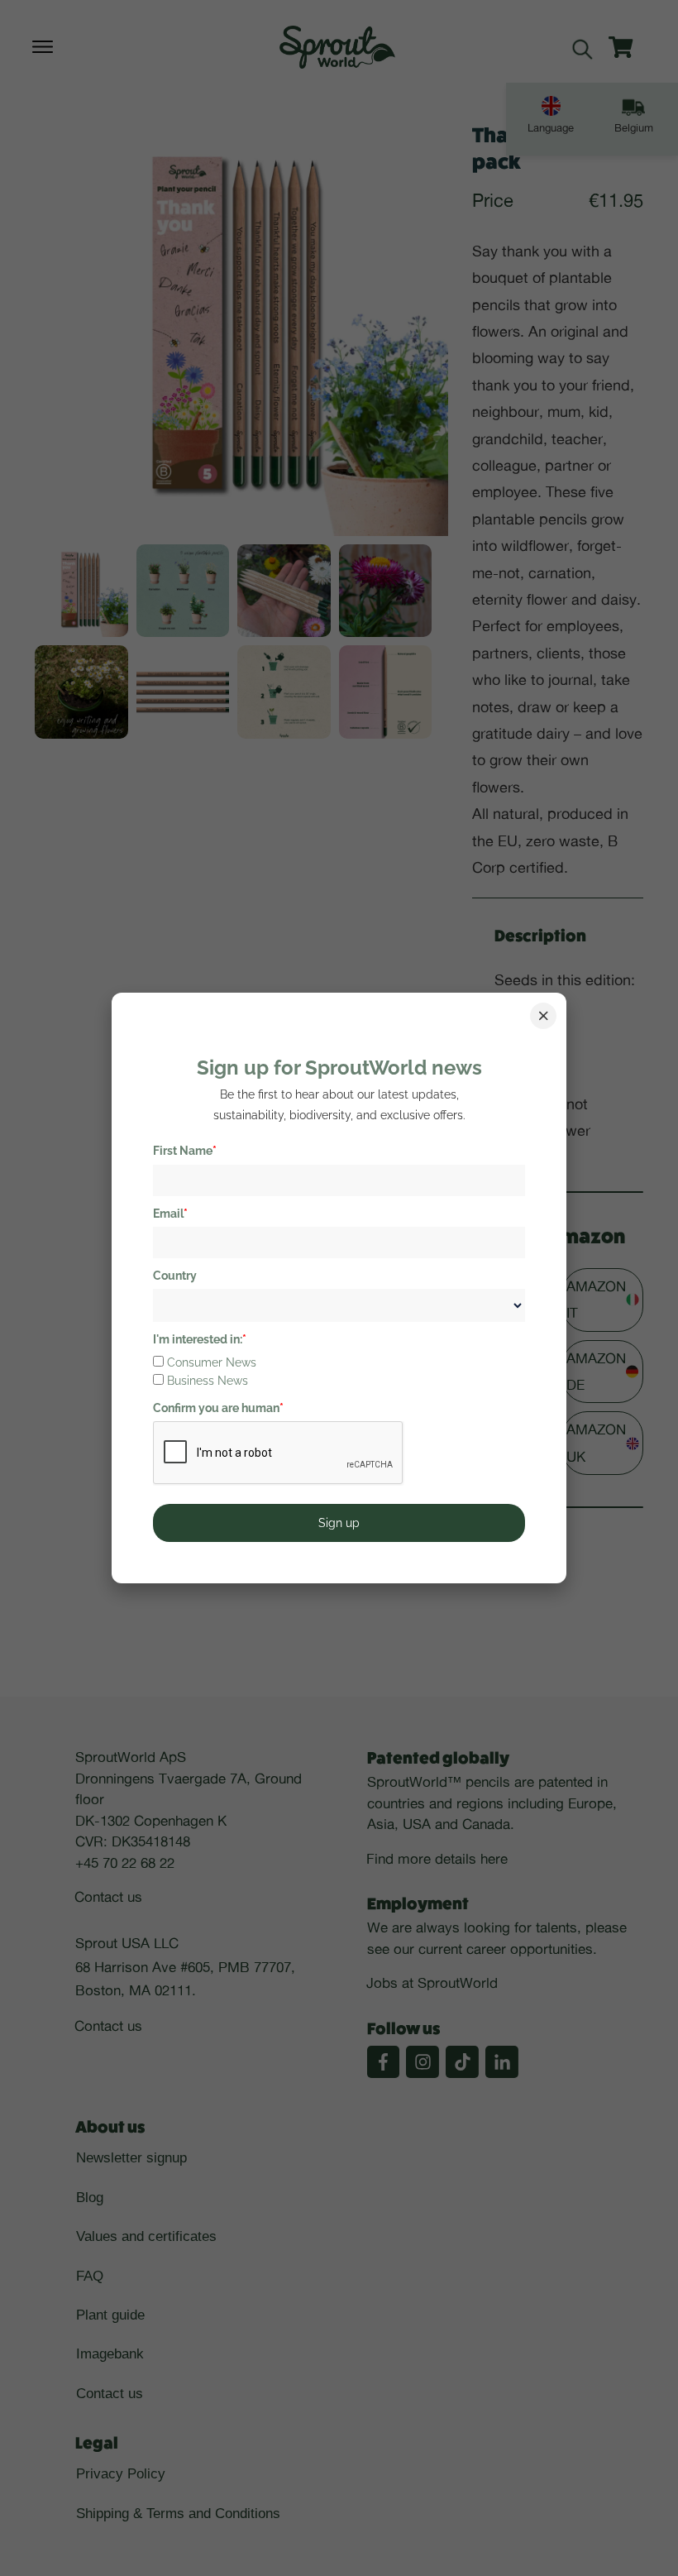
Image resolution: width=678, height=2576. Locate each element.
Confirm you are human (218, 1408)
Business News (208, 1381)
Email (170, 1214)
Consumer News (212, 1362)
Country (175, 1276)
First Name (185, 1151)
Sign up (339, 1523)
